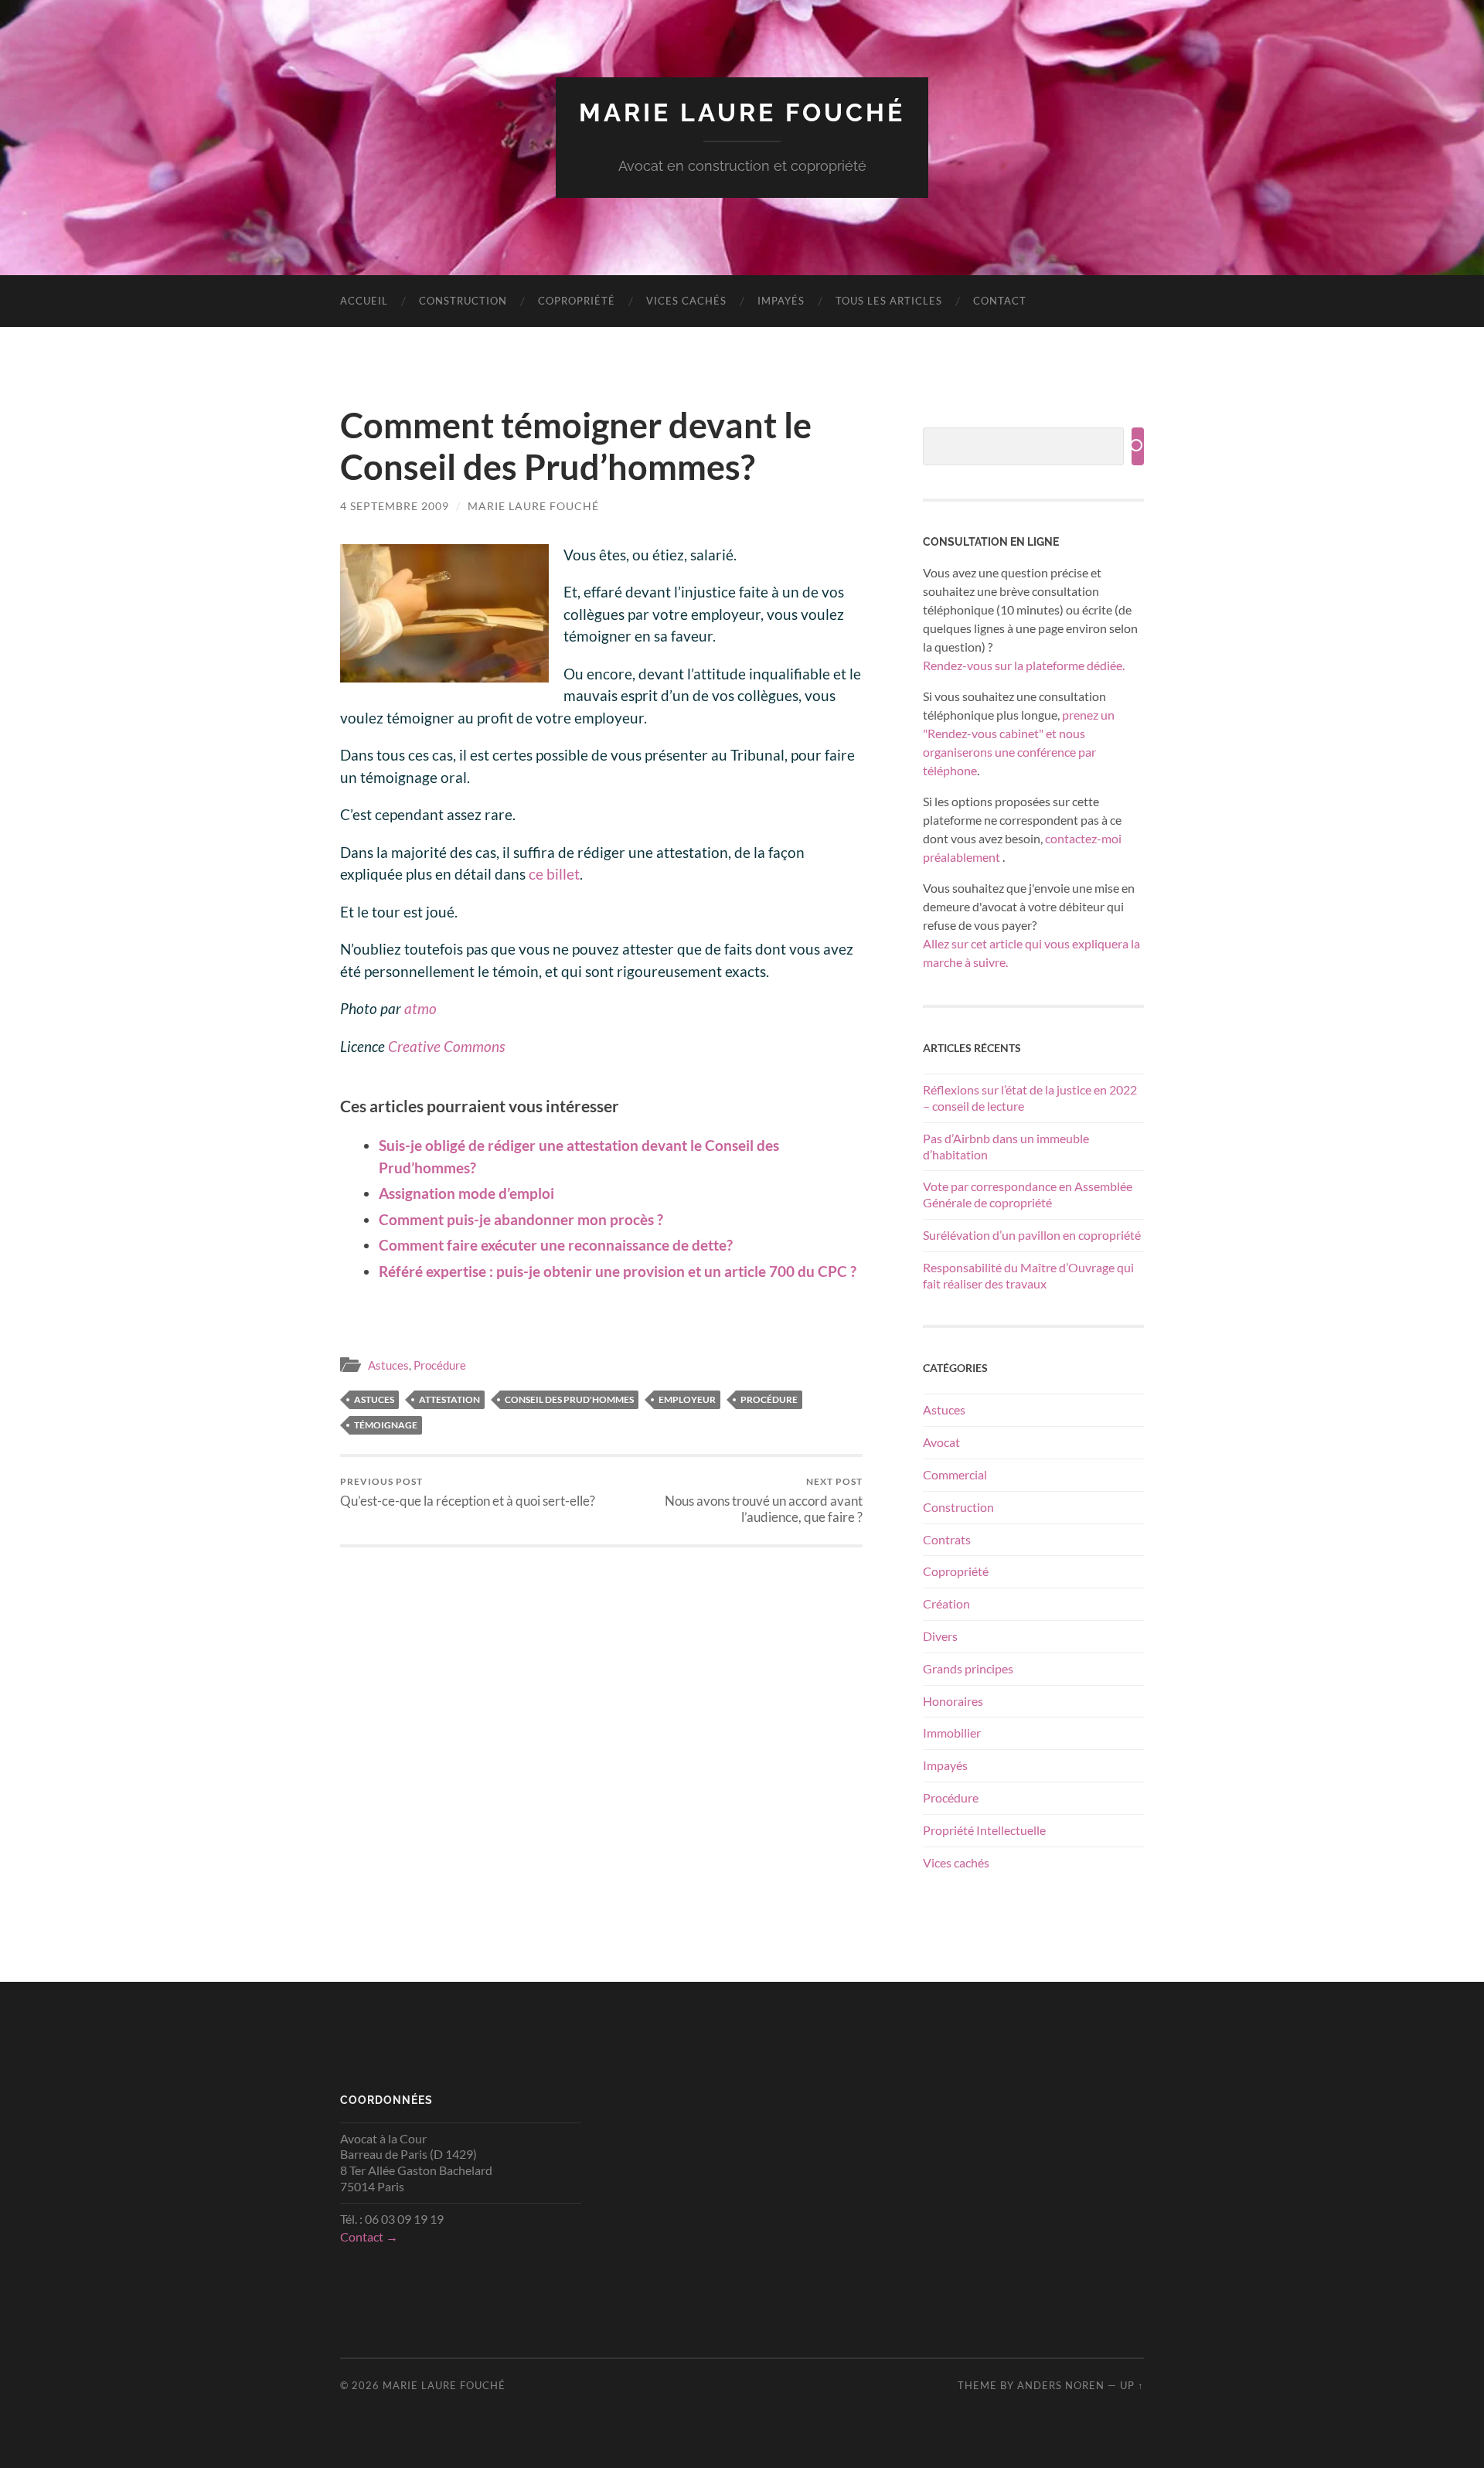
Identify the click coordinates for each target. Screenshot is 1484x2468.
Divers (940, 1636)
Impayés (781, 301)
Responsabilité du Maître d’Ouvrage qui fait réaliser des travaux (1028, 1275)
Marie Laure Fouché (742, 112)
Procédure (440, 1365)
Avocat (941, 1442)
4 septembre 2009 (395, 506)
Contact (1000, 301)
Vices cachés (686, 301)
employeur (687, 1399)
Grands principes (968, 1668)
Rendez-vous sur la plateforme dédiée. (1024, 665)
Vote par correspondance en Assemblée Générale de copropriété (1028, 1194)
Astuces (388, 1365)
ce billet (554, 874)
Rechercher (1138, 446)
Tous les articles (889, 301)
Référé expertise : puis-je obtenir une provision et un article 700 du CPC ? (618, 1271)
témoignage (386, 1425)
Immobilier (952, 1733)
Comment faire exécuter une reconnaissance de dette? (556, 1245)
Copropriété (577, 301)
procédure (769, 1399)
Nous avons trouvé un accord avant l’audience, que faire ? (764, 1500)
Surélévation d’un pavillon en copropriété (1032, 1235)
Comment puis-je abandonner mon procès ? (521, 1219)
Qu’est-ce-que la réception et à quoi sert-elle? (468, 1492)
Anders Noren (1061, 2385)
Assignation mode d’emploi (466, 1193)
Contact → (369, 2237)
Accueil (364, 301)
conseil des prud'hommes (569, 1399)
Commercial (955, 1474)
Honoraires (953, 1701)
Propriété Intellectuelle (984, 1830)
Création (946, 1603)
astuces (374, 1399)
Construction (463, 301)
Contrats (947, 1539)
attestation (449, 1399)
